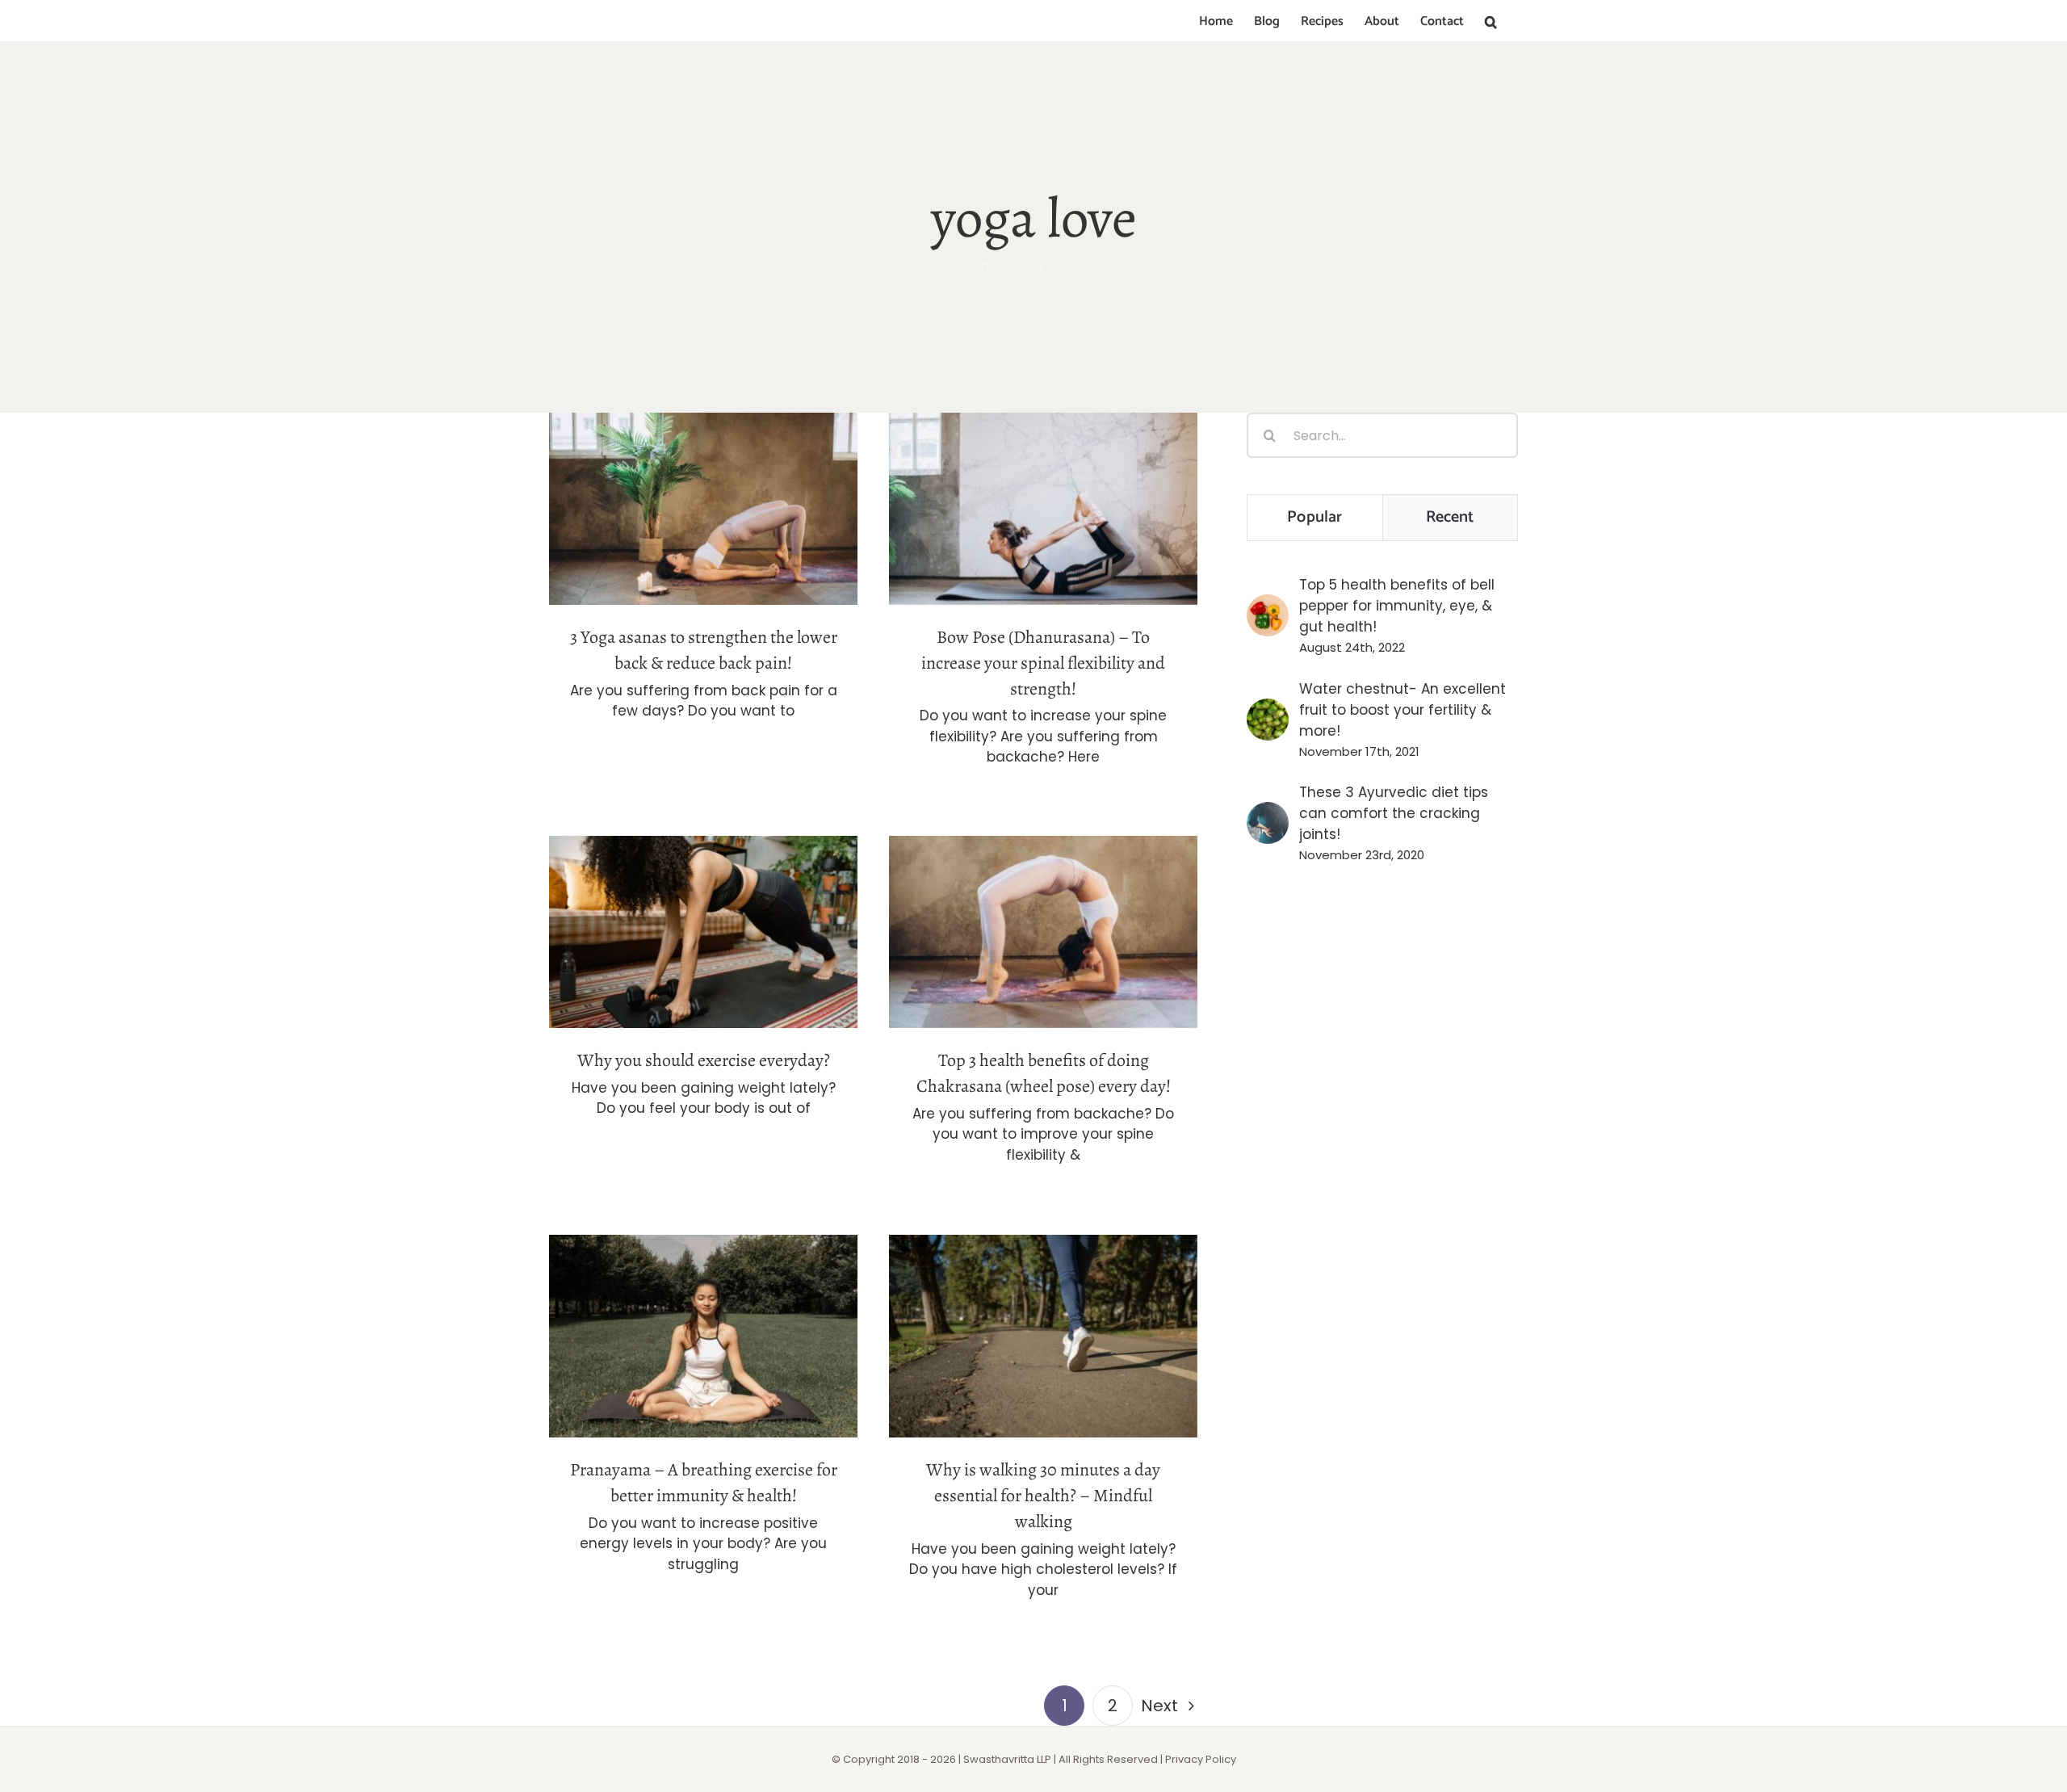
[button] (1491, 22)
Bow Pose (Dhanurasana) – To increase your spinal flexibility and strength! (1044, 470)
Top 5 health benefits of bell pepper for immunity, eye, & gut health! (1397, 606)
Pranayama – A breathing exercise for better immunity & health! (704, 1309)
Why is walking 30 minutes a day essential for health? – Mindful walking (1044, 1297)
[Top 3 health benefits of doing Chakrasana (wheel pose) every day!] (1043, 932)
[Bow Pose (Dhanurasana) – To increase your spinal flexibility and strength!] (1043, 509)
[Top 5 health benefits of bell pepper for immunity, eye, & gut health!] (1268, 605)
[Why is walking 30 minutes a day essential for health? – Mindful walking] (1043, 1336)
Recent (1450, 517)
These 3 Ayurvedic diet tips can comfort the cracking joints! (1394, 813)
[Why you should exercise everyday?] (703, 932)
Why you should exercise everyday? (704, 915)
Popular (1314, 517)
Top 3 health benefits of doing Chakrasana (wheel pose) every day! (1044, 904)
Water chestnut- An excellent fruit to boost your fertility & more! (1402, 710)
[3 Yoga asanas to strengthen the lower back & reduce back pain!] (703, 509)
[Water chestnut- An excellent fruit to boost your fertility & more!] (1268, 709)
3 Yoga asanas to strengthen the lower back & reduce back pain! (704, 481)
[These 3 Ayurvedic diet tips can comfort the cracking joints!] (1268, 812)
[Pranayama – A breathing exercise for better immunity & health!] (703, 1336)
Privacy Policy (1201, 1759)
